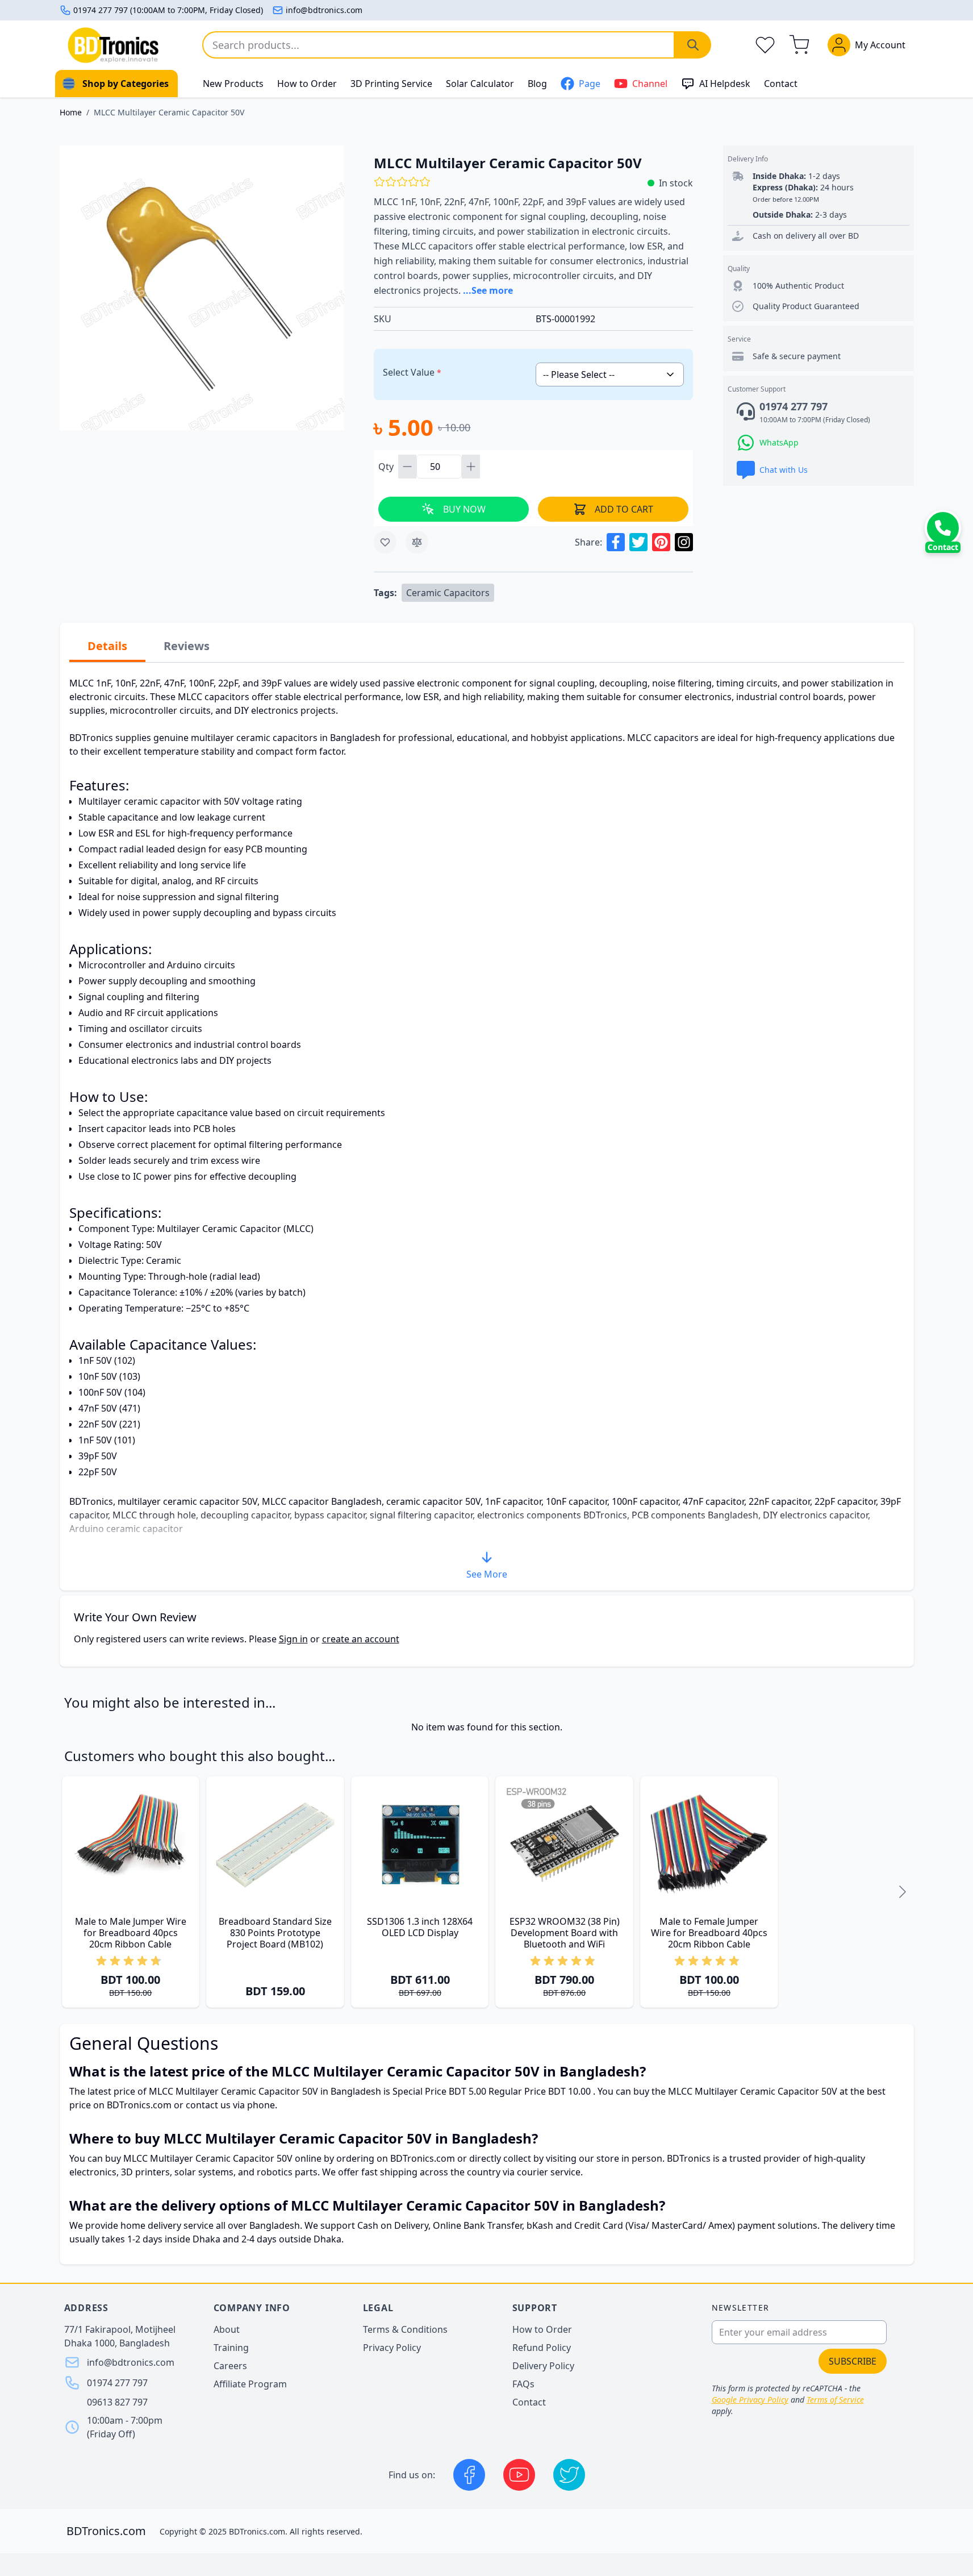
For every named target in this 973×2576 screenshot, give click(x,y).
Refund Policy (542, 2348)
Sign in (293, 1639)
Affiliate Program (250, 2384)
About (227, 2329)
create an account (361, 1639)
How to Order (307, 84)
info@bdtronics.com (324, 10)
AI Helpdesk (725, 84)
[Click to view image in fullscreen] (202, 288)
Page (590, 84)
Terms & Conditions (405, 2329)
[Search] (693, 45)
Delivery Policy (543, 2366)
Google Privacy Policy (750, 2400)
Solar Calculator (480, 84)
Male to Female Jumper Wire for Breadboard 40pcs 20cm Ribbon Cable (709, 1933)
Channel (650, 84)
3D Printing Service (391, 84)
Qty (387, 467)
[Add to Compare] (417, 542)
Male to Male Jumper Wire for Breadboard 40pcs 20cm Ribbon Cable (131, 1933)
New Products (233, 84)
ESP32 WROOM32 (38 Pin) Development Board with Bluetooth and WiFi (565, 1933)
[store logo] (113, 45)
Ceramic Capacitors (448, 593)
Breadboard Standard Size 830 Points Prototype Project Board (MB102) (275, 1933)
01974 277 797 (117, 2383)
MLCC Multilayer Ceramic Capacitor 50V (169, 112)
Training (231, 2348)
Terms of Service (835, 2400)
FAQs (523, 2384)
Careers (230, 2366)
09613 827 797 (117, 2402)
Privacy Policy (392, 2348)
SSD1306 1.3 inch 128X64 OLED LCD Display (420, 1927)
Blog (537, 84)
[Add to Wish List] (385, 542)
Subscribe (853, 2361)
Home (71, 112)
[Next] (903, 1892)
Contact (781, 84)
